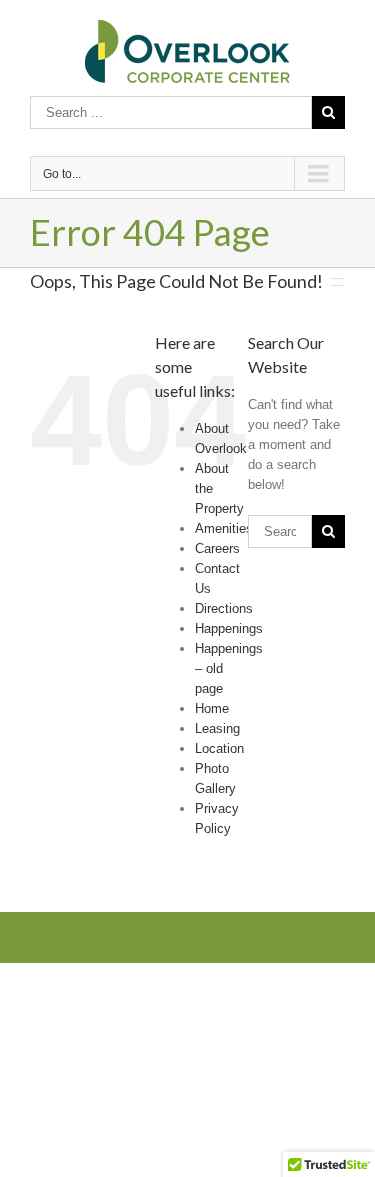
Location (219, 748)
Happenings (229, 628)
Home (212, 708)
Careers (217, 548)
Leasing (217, 728)
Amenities (224, 528)
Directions (224, 608)
